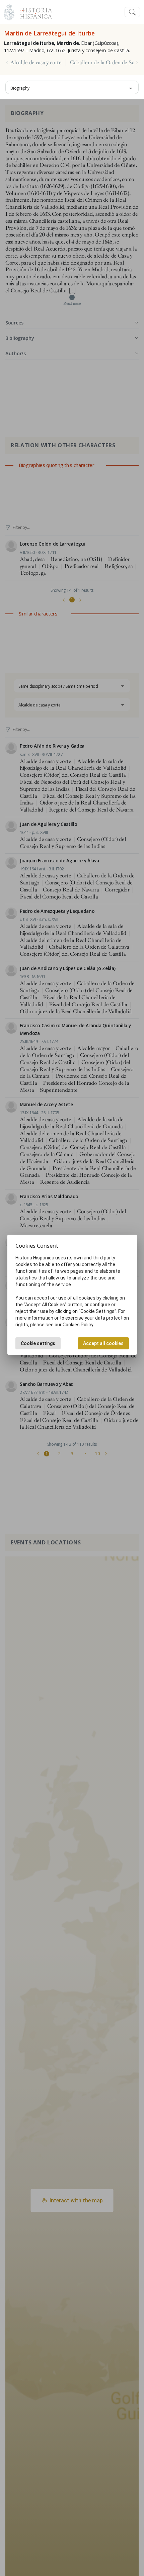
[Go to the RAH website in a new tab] (9, 11)
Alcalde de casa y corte (36, 63)
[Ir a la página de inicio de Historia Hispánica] (33, 11)
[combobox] (72, 87)
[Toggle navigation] (132, 12)
